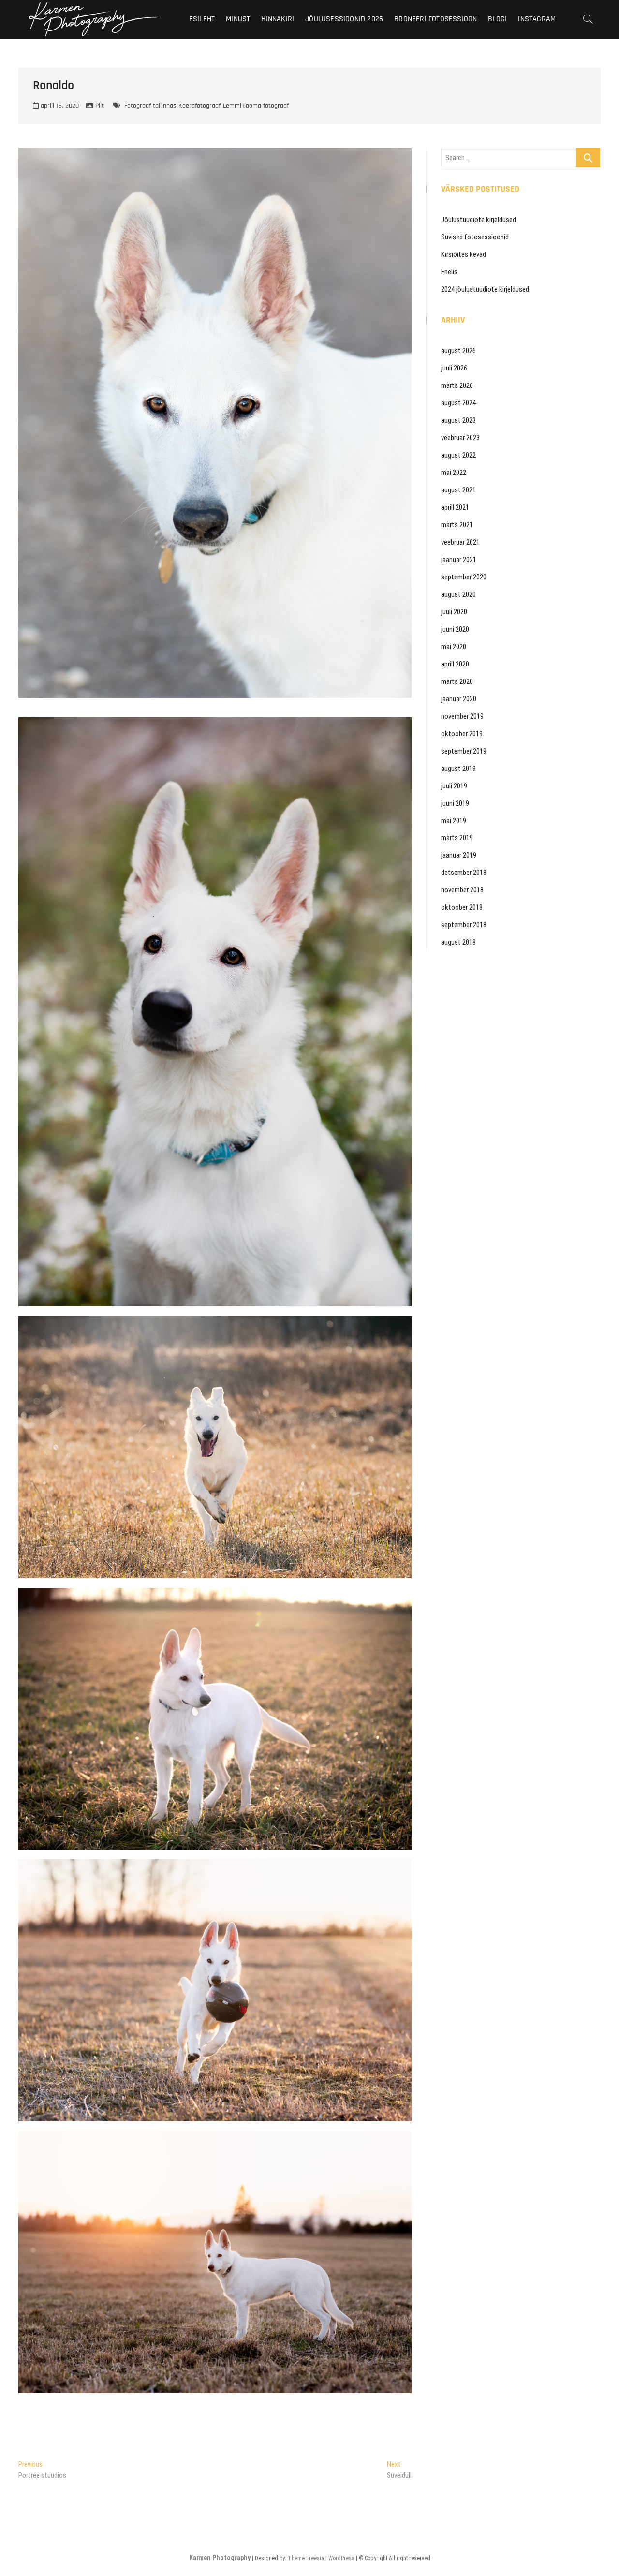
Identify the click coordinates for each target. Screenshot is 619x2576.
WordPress (341, 2558)
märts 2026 (457, 385)
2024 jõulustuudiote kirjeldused (485, 289)
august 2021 (458, 490)
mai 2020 (454, 647)
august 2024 (458, 403)
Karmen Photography (220, 2558)
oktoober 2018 (462, 907)
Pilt (100, 106)
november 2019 (462, 716)
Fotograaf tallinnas (150, 106)
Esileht (202, 19)
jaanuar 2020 (459, 699)
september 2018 (464, 925)
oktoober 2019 (462, 734)
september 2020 (464, 577)
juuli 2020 (454, 612)
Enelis (449, 272)
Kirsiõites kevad (464, 254)
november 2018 (462, 890)
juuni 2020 (455, 629)
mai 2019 (454, 821)
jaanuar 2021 (459, 560)
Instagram (537, 19)
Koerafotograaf (199, 106)
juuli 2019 (454, 786)
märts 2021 (457, 525)
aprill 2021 (455, 507)
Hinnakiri (278, 19)
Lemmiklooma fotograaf (256, 106)
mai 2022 (454, 473)
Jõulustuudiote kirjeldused (479, 220)
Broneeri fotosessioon (435, 19)
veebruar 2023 (460, 438)
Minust (238, 19)
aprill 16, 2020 (59, 106)
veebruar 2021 (460, 542)
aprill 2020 (455, 664)
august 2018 (458, 942)
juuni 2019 (455, 803)
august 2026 (458, 351)
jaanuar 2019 (459, 855)
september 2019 (464, 751)
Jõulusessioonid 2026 (344, 19)
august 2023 (458, 420)
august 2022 (458, 455)
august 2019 (458, 769)
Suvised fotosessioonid (475, 237)
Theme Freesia (306, 2558)
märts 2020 (457, 681)
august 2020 (458, 594)
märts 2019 (457, 838)
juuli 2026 (454, 368)
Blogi (497, 19)
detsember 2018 (464, 873)
